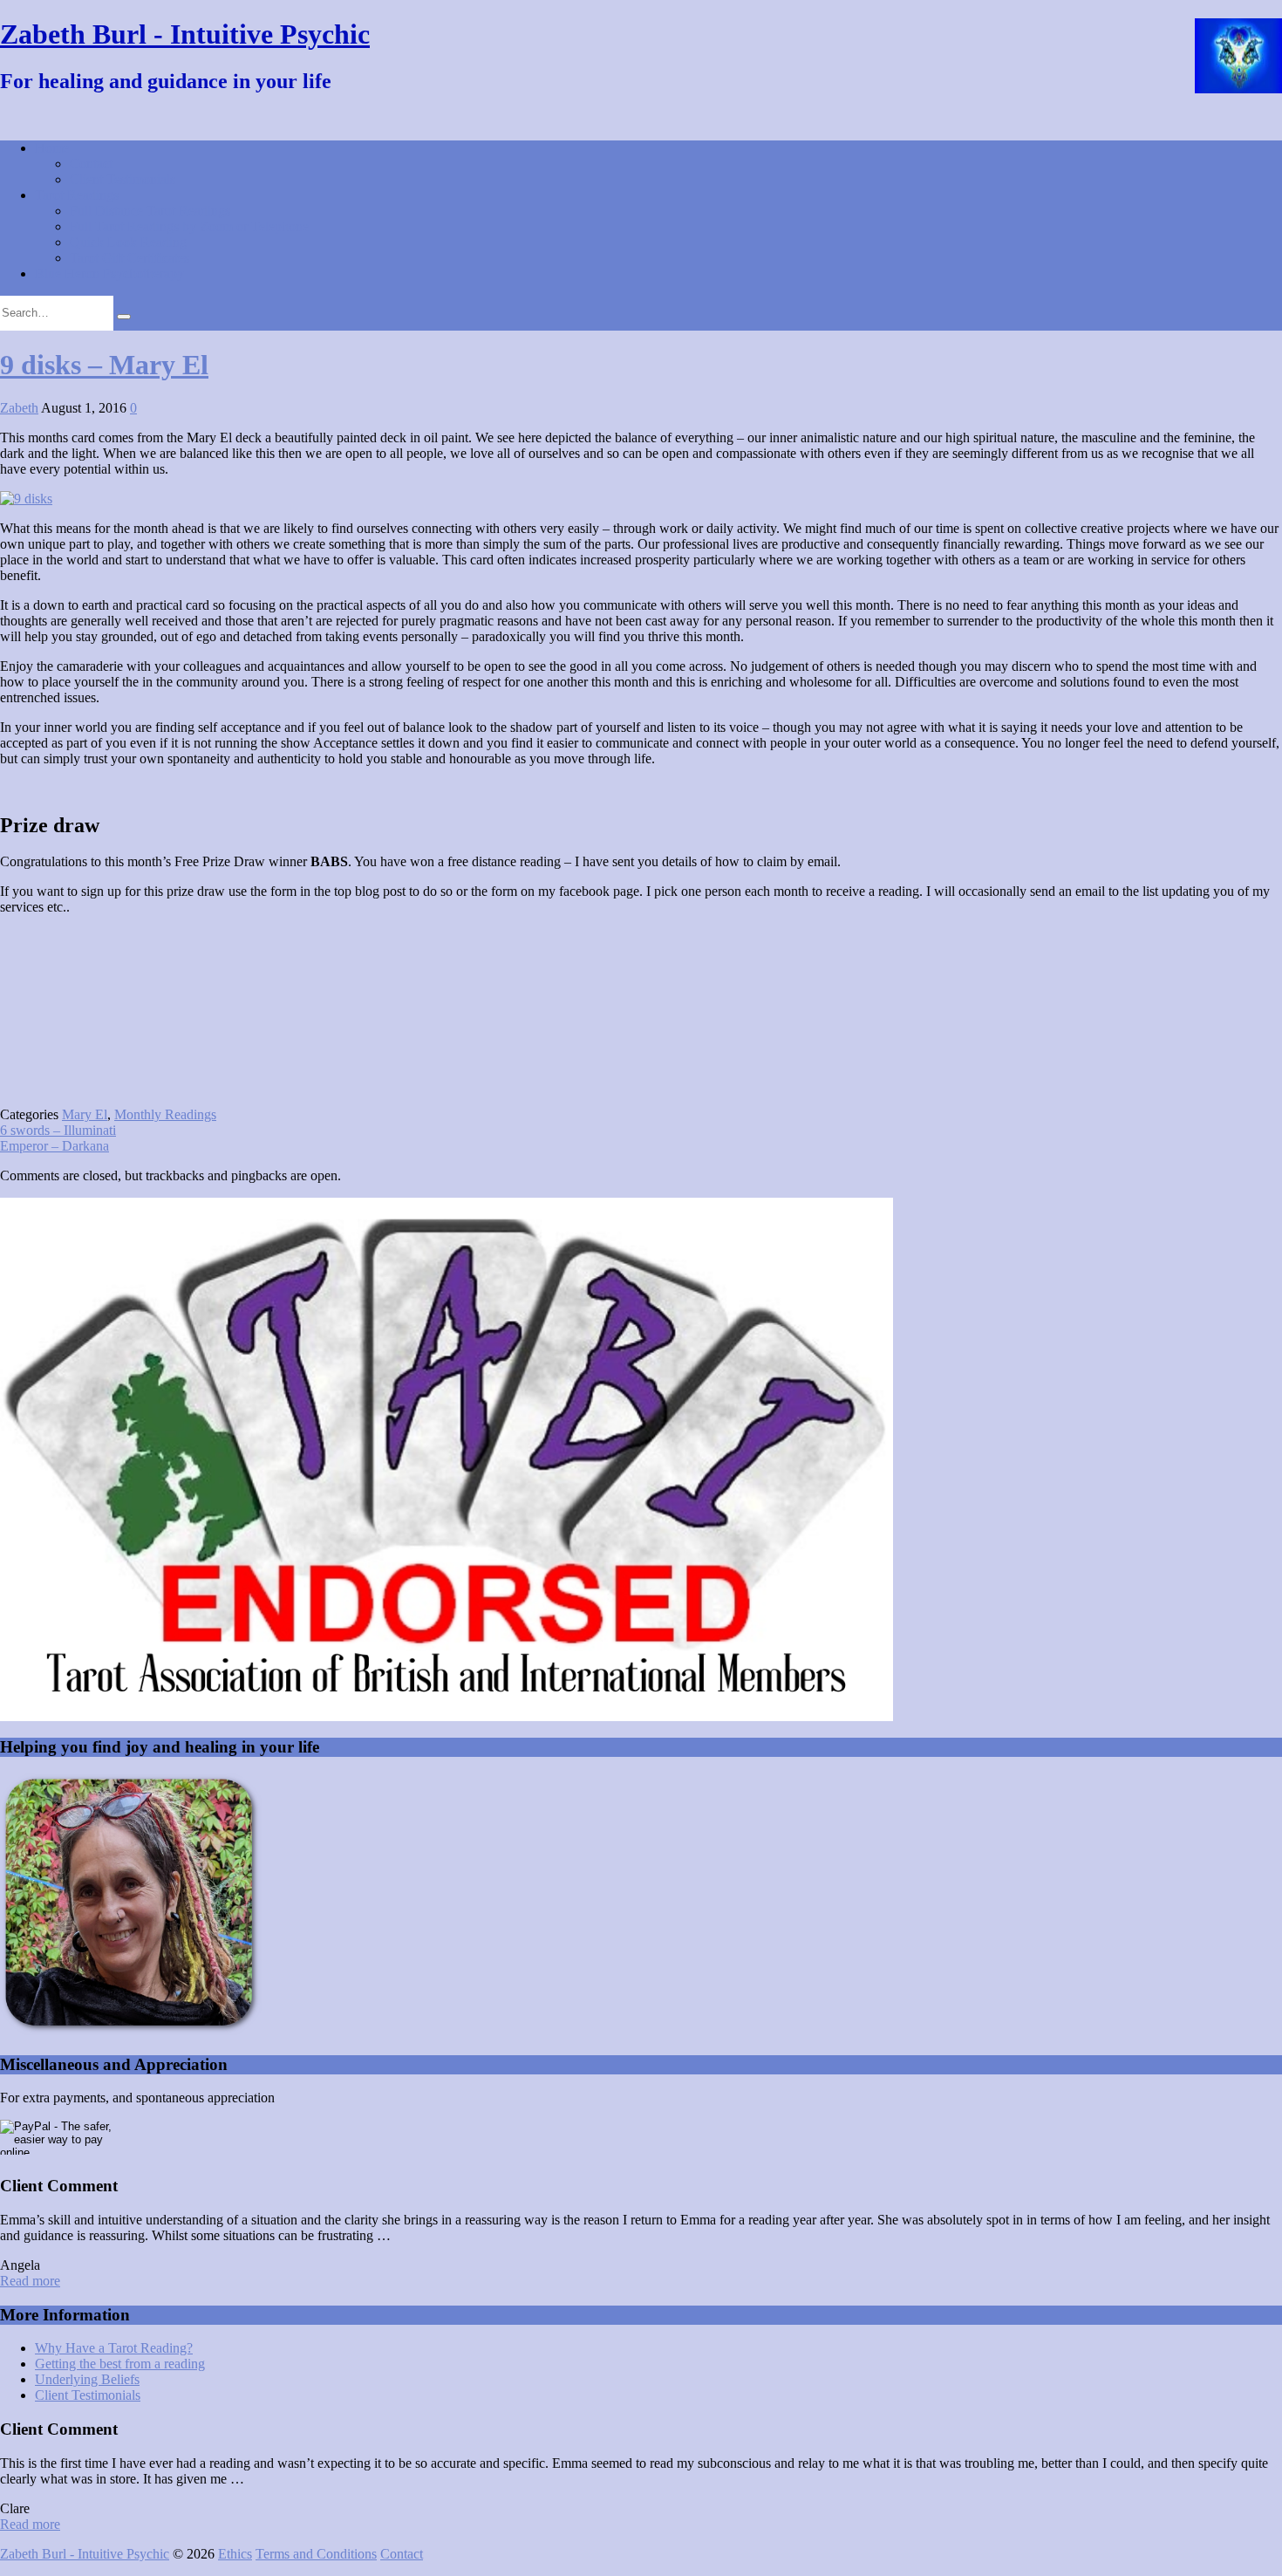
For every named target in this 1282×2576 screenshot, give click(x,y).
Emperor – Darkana (55, 1146)
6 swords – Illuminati (58, 1130)
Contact (91, 164)
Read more (30, 2281)
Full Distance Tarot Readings (150, 211)
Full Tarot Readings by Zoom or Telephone (189, 226)
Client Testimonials (123, 179)
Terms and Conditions (316, 2554)
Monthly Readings (165, 1114)
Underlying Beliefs (87, 2379)
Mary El (85, 1114)
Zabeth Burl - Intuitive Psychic (185, 34)
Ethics (235, 2554)
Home (52, 148)
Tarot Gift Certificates (130, 258)
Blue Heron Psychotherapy (109, 273)
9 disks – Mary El (104, 365)
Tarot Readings (77, 195)
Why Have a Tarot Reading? (114, 2348)
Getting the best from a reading (120, 2364)
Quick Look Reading (128, 242)
